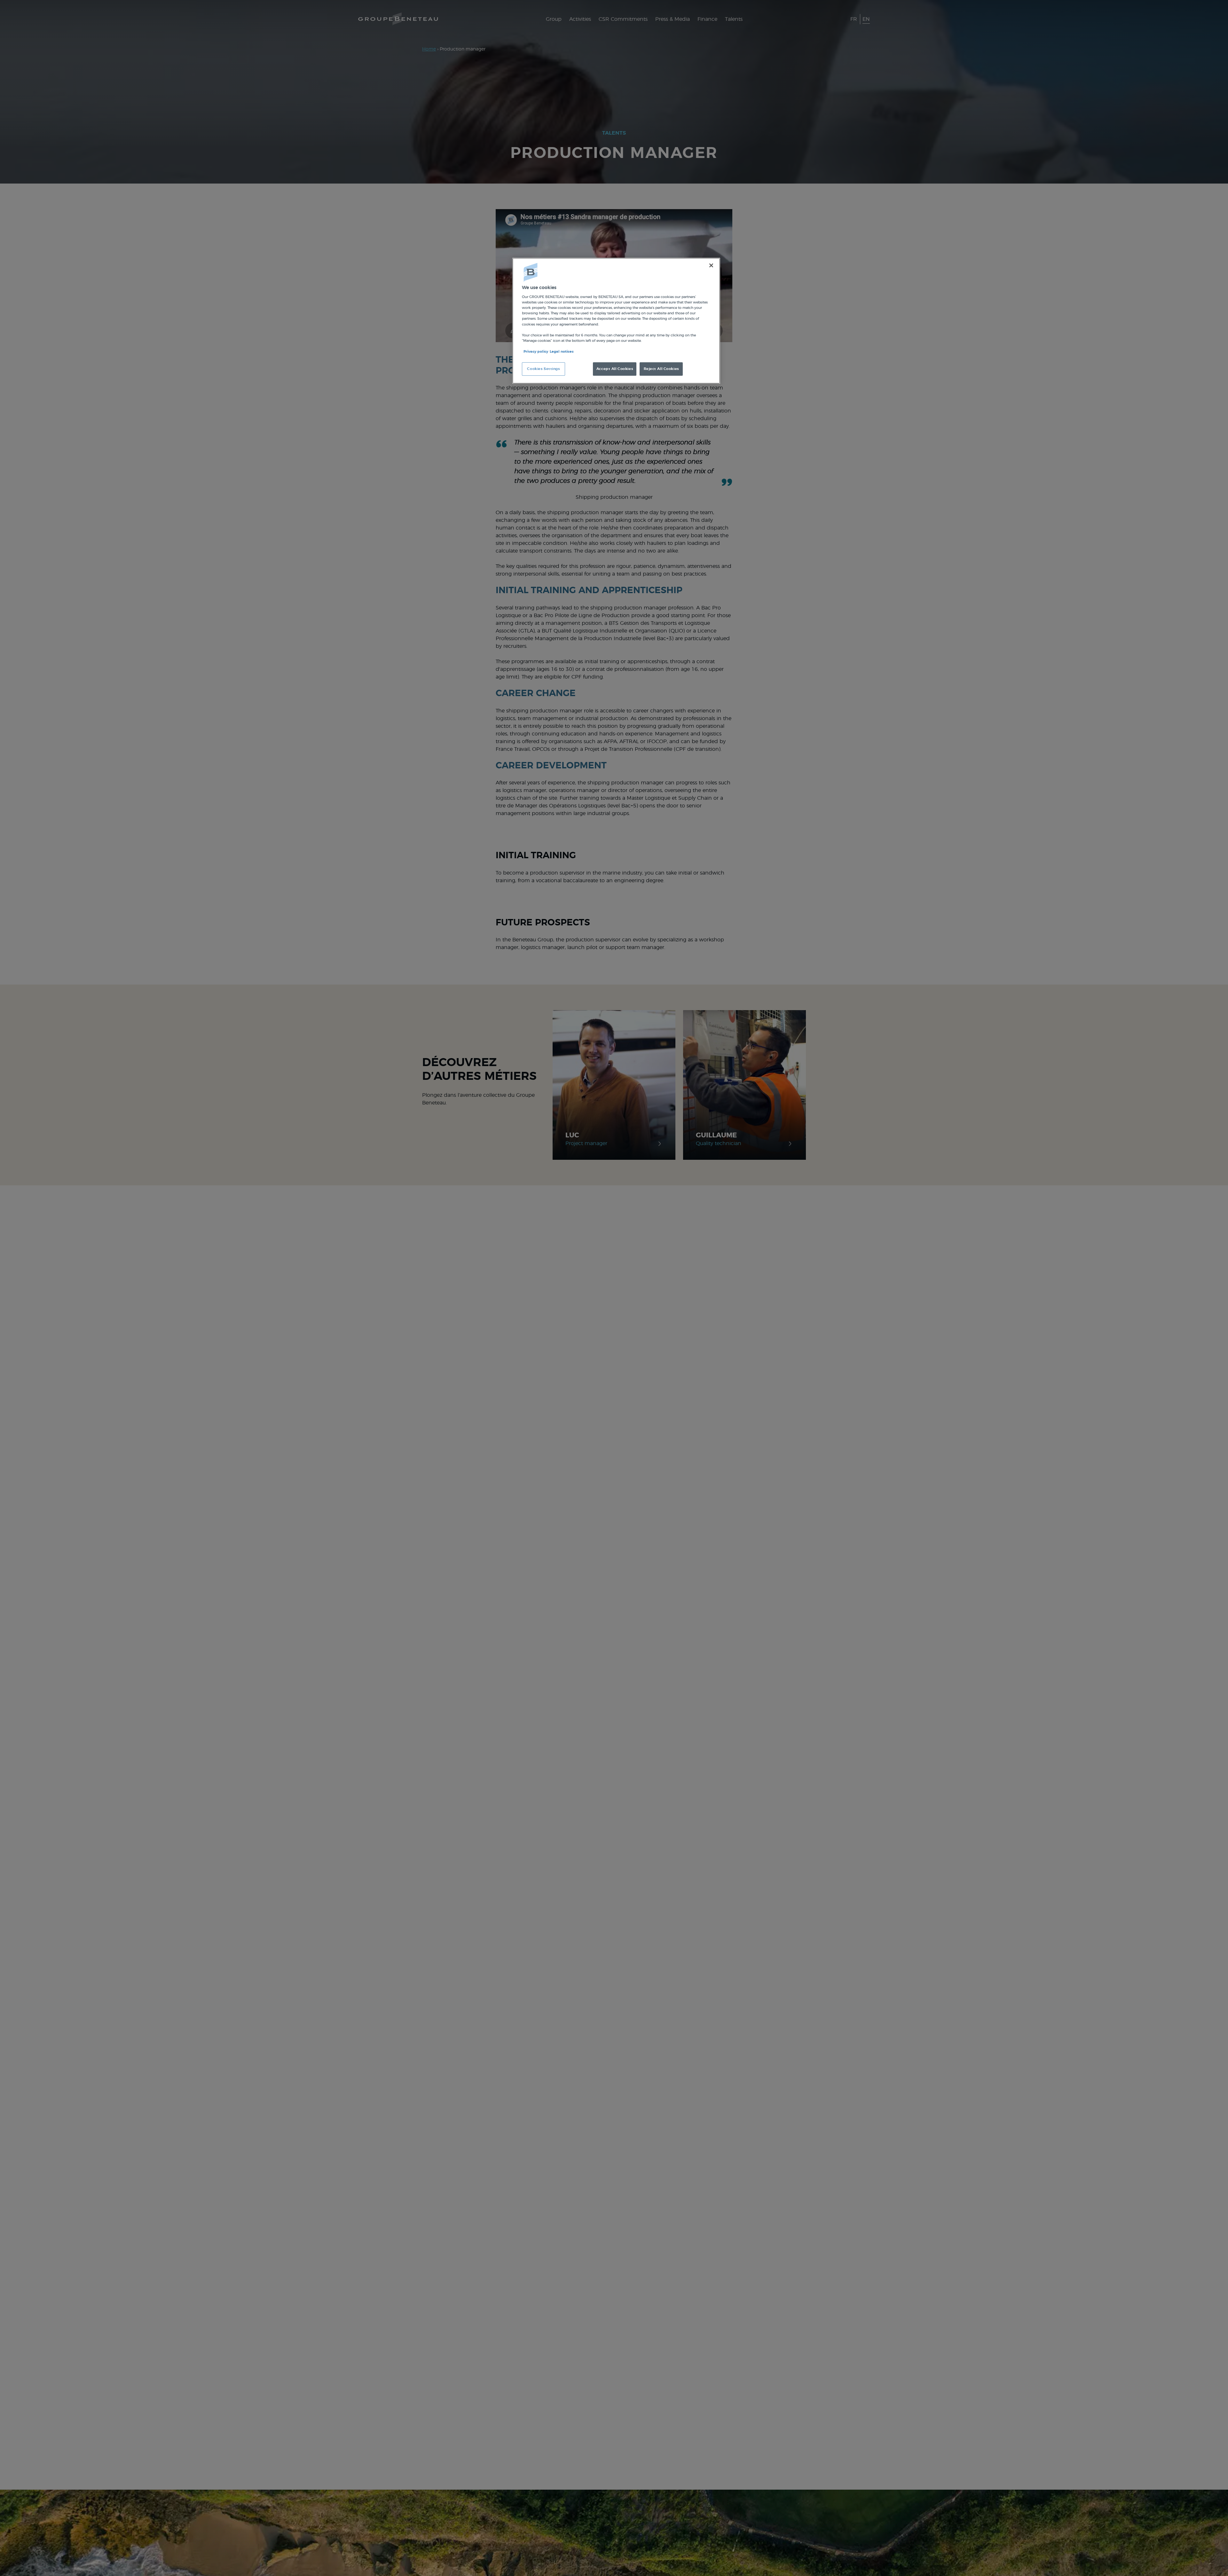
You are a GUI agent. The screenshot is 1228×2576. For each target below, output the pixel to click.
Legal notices (562, 352)
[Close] (711, 265)
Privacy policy (536, 352)
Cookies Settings (543, 369)
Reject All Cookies (661, 369)
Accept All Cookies (615, 369)
